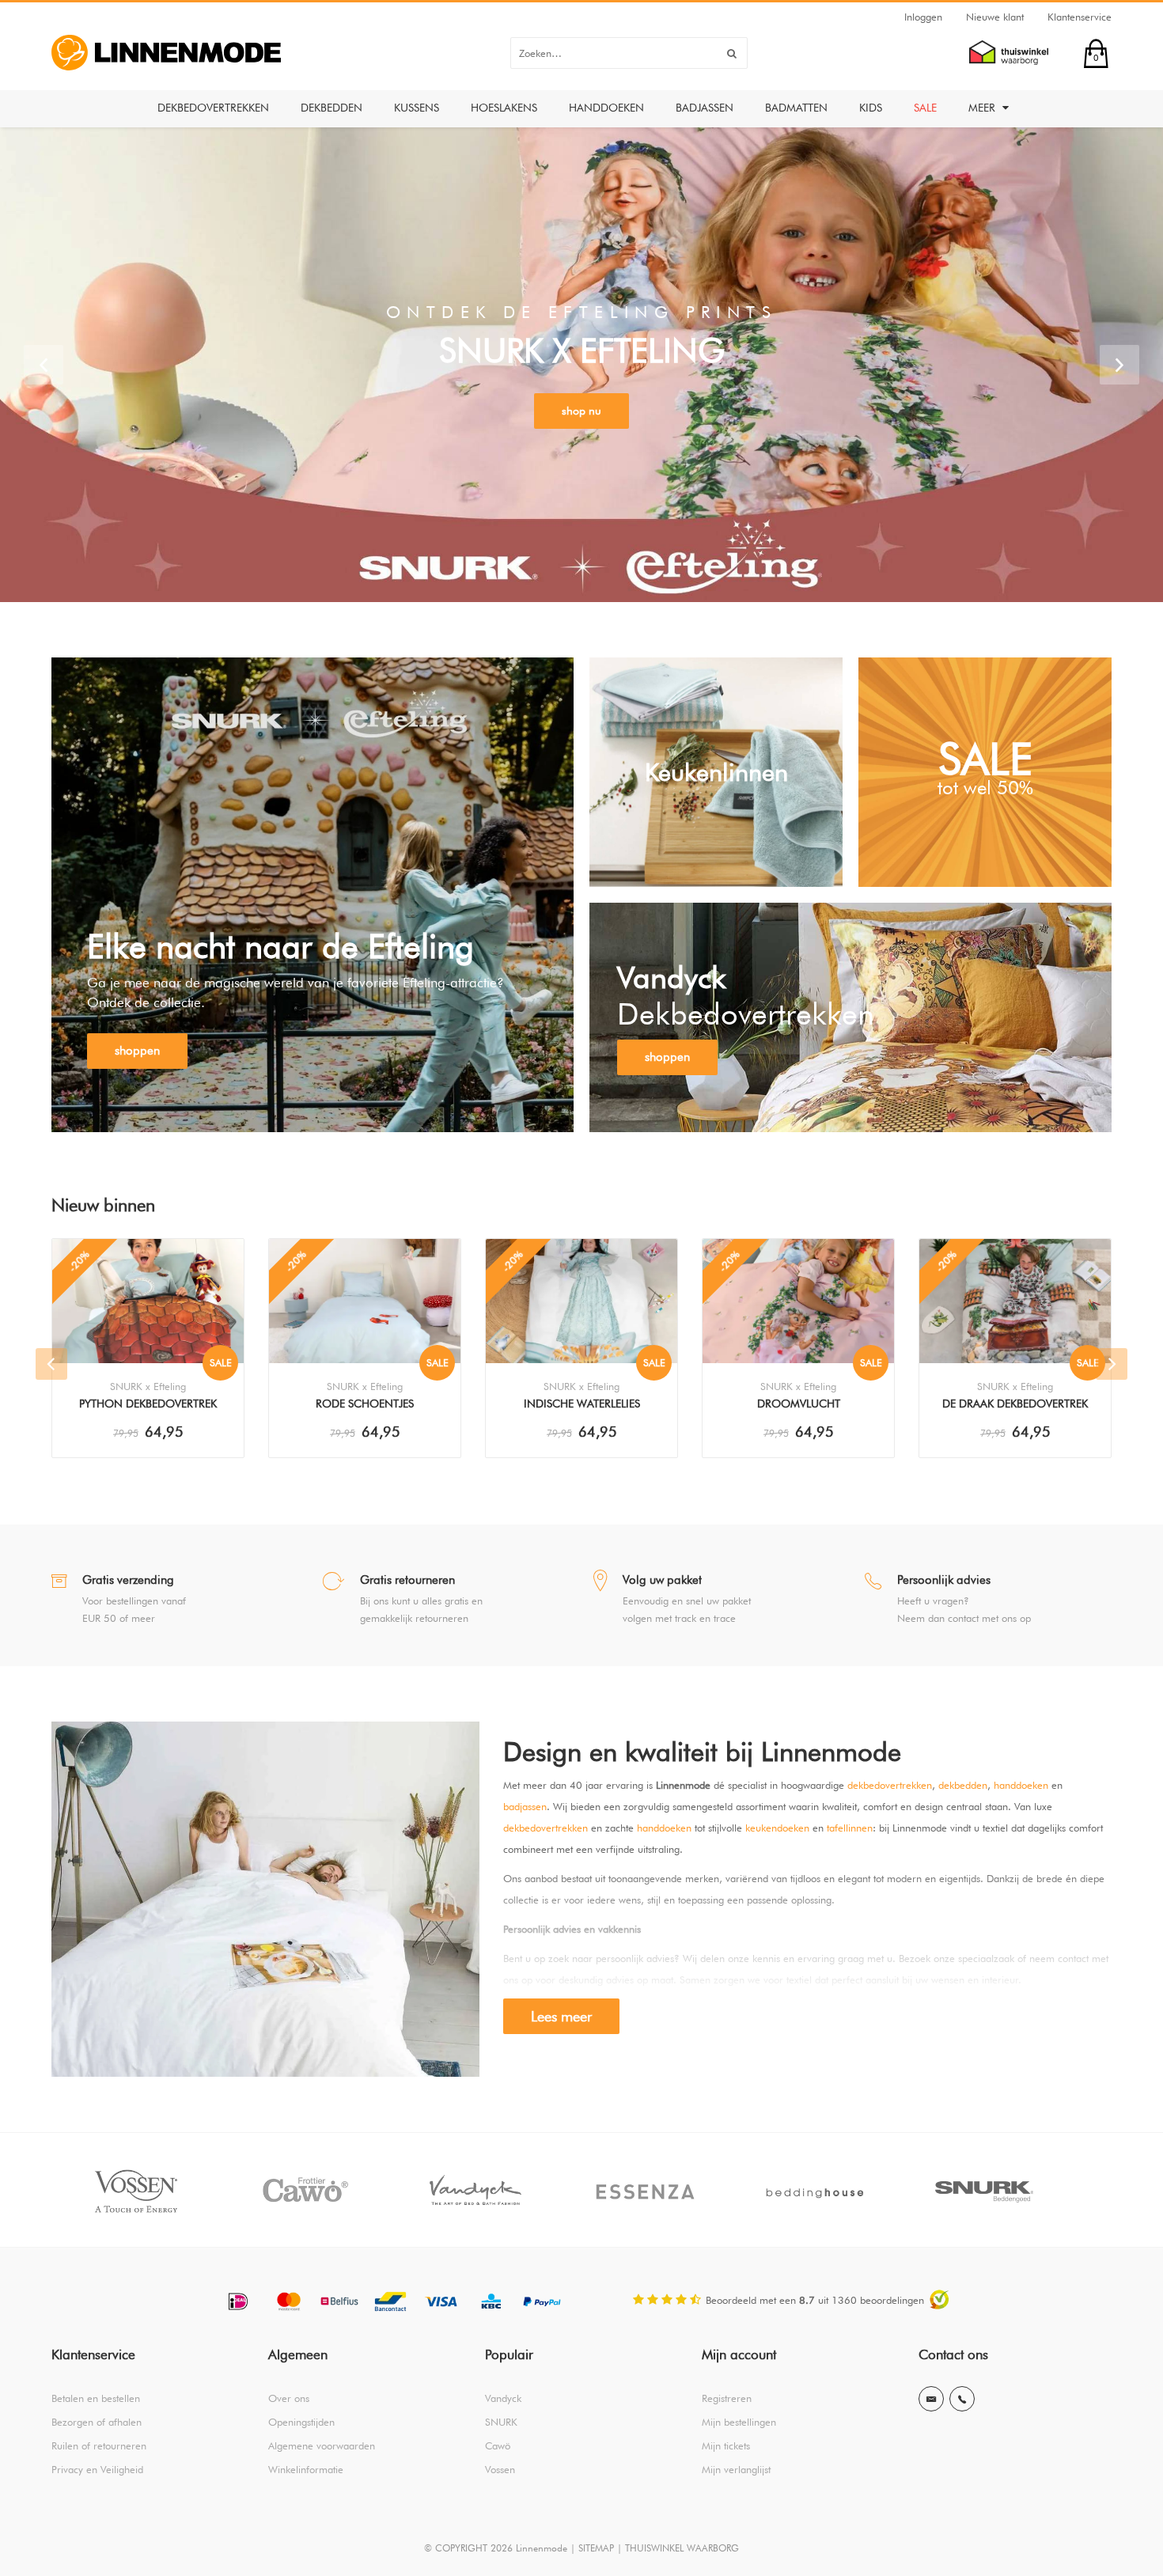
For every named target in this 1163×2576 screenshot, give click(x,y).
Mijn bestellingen (739, 2422)
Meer (983, 108)
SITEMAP (596, 2548)
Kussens (417, 108)
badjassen (525, 1806)
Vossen (500, 2469)
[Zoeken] (732, 53)
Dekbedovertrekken (213, 108)
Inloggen (923, 17)
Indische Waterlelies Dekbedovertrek (582, 1405)
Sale (925, 108)
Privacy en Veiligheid (97, 2469)
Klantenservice (1080, 17)
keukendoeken (777, 1828)
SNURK (501, 2422)
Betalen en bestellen (96, 2398)
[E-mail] (931, 2399)
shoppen (137, 1051)
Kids (871, 108)
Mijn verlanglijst (736, 2469)
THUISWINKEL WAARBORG (682, 2548)
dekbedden (963, 1785)
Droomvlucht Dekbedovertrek (799, 1405)
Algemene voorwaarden (322, 2445)
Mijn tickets (726, 2445)
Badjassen (705, 108)
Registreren (727, 2398)
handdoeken (1021, 1785)
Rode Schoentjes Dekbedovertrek (365, 1405)
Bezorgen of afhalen (97, 2422)
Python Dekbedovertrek (148, 1404)
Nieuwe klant (995, 17)
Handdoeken (606, 108)
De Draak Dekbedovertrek (1015, 1404)
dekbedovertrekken (890, 1785)
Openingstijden (301, 2422)
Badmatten (796, 108)
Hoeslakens (504, 108)
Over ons (289, 2398)
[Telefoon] (962, 2399)
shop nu (581, 411)
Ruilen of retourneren (99, 2445)
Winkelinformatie (306, 2469)
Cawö (498, 2445)
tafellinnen (850, 1828)
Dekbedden (331, 108)
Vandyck (503, 2398)
